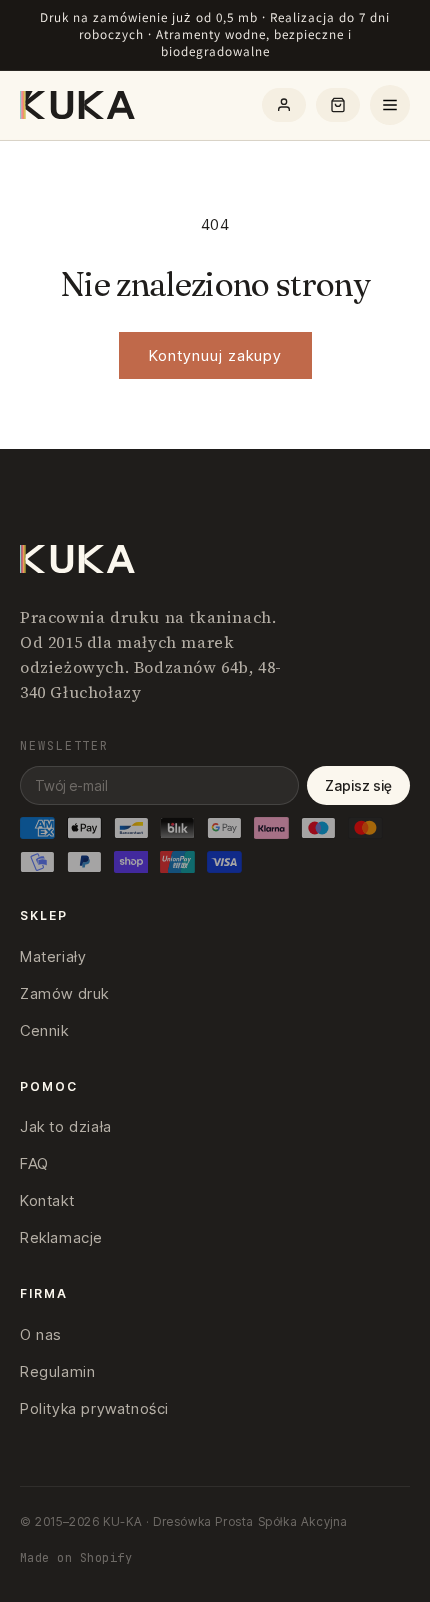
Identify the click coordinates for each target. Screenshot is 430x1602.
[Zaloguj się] (284, 105)
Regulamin (57, 1371)
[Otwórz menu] (390, 105)
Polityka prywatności (94, 1408)
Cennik (44, 1030)
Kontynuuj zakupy (215, 355)
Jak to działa (66, 1126)
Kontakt (47, 1200)
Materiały (53, 956)
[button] (338, 105)
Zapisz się (358, 785)
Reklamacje (61, 1237)
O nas (41, 1334)
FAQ (34, 1163)
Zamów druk (64, 993)
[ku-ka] (79, 105)
